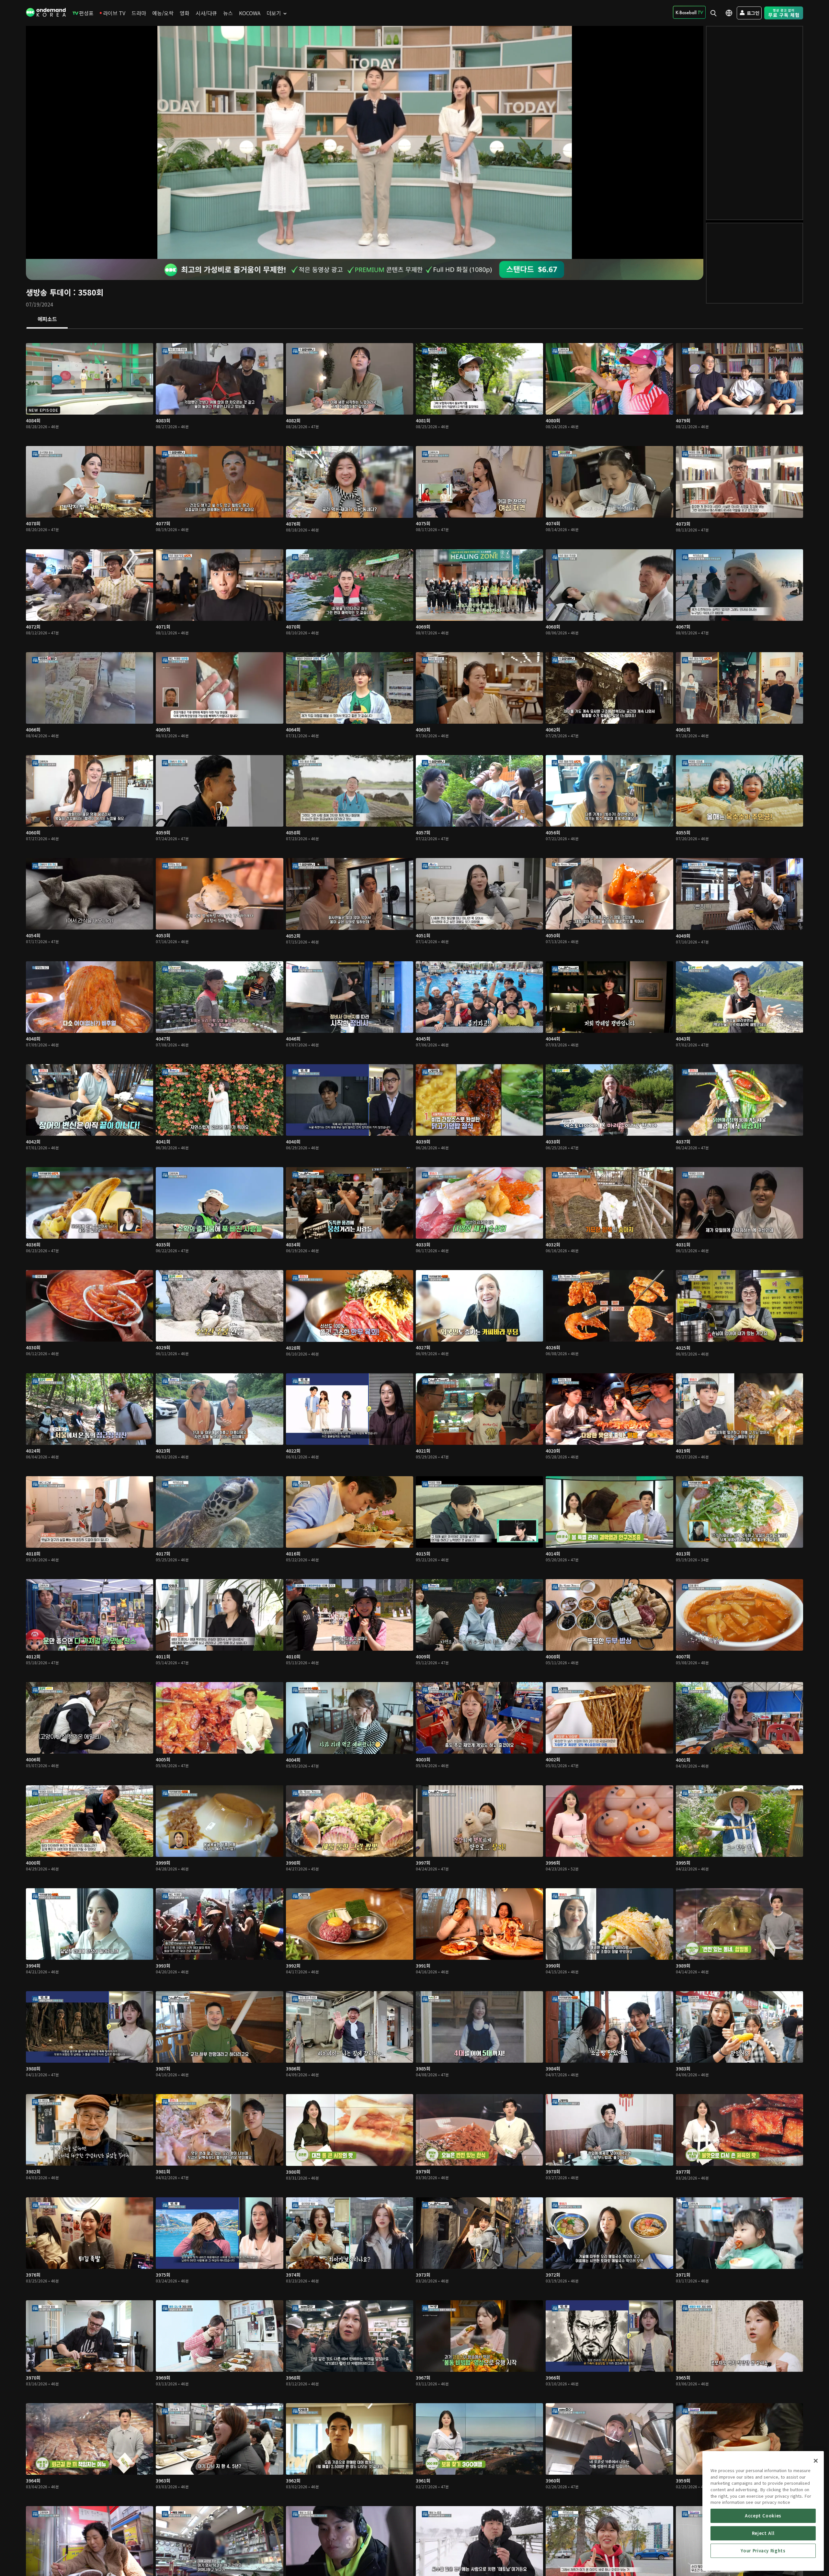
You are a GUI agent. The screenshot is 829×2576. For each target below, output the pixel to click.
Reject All (763, 2533)
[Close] (816, 2461)
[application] (365, 142)
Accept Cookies (763, 2516)
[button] (365, 142)
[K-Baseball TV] (689, 12)
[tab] (47, 319)
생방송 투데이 (48, 292)
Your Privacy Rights (763, 2551)
